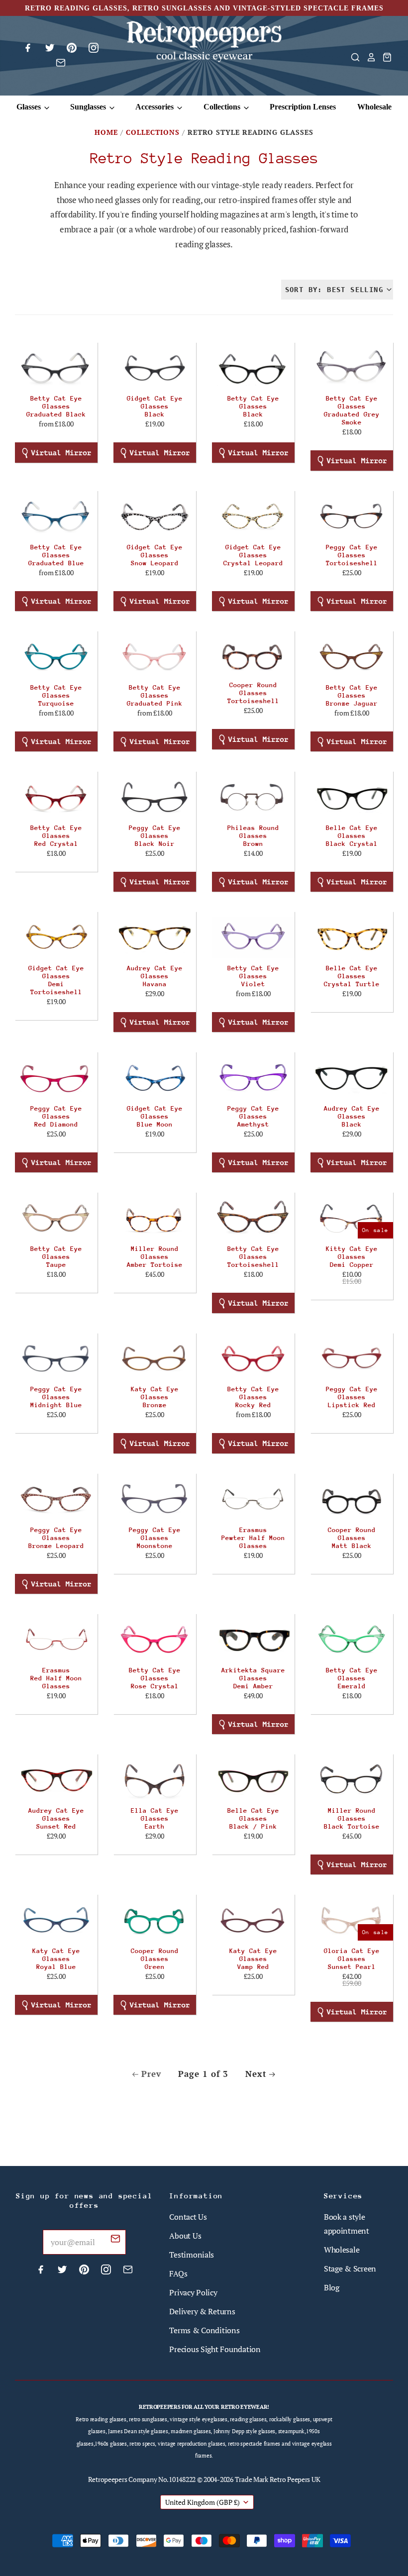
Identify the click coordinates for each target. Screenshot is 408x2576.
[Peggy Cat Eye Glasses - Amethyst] (253, 1078)
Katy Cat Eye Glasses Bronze (155, 1397)
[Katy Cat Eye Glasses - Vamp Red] (253, 1920)
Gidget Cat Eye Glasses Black (155, 406)
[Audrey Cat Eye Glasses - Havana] (155, 937)
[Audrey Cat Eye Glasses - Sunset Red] (56, 1780)
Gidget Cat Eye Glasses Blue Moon (155, 1116)
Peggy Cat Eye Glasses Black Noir (155, 836)
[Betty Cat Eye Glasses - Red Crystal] (56, 797)
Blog (332, 2287)
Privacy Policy (193, 2292)
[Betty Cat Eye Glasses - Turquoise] (56, 657)
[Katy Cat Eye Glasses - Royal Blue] (56, 1920)
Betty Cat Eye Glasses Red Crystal (56, 836)
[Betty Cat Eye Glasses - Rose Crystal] (155, 1639)
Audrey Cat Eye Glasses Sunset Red (56, 1818)
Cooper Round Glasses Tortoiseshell (253, 693)
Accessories (155, 107)
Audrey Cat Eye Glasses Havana (155, 976)
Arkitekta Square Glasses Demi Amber (253, 1678)
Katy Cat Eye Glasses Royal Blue (56, 1959)
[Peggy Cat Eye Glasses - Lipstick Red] (352, 1359)
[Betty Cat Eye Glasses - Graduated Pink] (155, 657)
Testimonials (192, 2255)
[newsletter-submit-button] (115, 2240)
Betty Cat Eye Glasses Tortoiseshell (253, 1257)
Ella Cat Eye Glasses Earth (155, 1818)
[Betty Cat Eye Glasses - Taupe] (56, 1218)
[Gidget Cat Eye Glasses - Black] (155, 368)
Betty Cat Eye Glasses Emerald (352, 1678)
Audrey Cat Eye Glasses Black (352, 1116)
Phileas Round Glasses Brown (253, 836)
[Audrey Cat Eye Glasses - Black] (352, 1078)
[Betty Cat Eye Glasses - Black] (253, 368)
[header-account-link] (368, 57)
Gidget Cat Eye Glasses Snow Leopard (155, 555)
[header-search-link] (352, 57)
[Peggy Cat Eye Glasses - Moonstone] (155, 1499)
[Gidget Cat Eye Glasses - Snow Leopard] (155, 516)
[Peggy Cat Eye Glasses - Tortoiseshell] (352, 516)
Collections (223, 107)
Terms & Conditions (204, 2330)
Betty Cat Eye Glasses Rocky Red (253, 1397)
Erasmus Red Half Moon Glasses (56, 1678)
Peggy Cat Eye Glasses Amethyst (253, 1116)
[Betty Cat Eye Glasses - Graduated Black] (56, 368)
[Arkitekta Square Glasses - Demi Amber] (253, 1639)
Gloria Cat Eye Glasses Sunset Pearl (352, 1959)
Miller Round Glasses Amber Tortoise (155, 1257)
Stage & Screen (350, 2268)
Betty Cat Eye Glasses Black (253, 406)
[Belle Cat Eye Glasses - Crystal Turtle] (352, 937)
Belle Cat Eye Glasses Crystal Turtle (352, 976)
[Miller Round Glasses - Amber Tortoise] (155, 1218)
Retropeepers (108, 2479)
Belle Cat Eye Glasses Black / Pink (253, 1818)
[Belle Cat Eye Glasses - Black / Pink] (253, 1780)
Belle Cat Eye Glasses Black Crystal (352, 836)
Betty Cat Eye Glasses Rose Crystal (155, 1678)
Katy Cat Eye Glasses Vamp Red (253, 1959)
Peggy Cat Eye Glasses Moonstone (155, 1538)
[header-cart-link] (384, 57)
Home (106, 132)
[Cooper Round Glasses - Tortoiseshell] (253, 656)
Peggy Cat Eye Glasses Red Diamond (56, 1116)
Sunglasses (89, 107)
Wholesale (374, 107)
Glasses (30, 107)
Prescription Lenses (303, 107)
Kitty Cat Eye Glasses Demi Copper (352, 1257)
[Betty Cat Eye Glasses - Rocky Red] (253, 1359)
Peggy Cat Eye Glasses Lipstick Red (352, 1397)
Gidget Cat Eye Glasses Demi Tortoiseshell (56, 980)
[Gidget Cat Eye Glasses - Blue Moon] (155, 1078)
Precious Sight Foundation (215, 2349)
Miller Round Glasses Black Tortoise (352, 1818)
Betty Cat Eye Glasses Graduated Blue (56, 555)
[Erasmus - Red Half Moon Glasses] (56, 1639)
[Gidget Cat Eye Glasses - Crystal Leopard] (253, 516)
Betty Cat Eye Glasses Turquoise (56, 695)
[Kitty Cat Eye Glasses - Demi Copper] (352, 1218)
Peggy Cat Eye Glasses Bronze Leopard (56, 1538)
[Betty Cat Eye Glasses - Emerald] (352, 1639)
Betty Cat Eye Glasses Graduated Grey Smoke (352, 410)
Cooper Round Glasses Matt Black (352, 1538)
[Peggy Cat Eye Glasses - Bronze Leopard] (56, 1499)
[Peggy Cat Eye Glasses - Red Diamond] (56, 1078)
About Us (185, 2236)
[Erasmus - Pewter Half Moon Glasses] (253, 1499)
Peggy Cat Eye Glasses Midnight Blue (56, 1397)
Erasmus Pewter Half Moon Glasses (253, 1538)
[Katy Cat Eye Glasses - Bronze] (155, 1359)
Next (256, 2074)
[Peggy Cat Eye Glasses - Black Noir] (155, 797)
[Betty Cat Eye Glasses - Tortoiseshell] (253, 1218)
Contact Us (188, 2217)
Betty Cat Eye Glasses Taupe (56, 1257)
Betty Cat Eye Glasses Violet (253, 976)
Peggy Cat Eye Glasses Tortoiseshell (352, 555)
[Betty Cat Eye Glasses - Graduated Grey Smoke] (352, 368)
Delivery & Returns (202, 2311)
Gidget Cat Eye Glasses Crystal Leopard (253, 555)
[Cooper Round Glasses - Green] (155, 1920)
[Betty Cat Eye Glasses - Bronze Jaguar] (352, 657)
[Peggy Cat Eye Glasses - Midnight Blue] (56, 1359)
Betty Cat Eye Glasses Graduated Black (56, 406)
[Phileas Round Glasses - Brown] (253, 797)
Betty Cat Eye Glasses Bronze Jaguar (352, 695)
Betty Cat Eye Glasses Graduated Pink (155, 695)
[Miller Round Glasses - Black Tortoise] (352, 1780)
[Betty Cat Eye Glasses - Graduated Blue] (56, 516)
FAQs (178, 2273)
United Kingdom (203, 2502)
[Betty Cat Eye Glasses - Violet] (253, 937)
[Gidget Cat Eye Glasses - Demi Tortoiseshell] (56, 937)
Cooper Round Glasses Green (155, 1959)
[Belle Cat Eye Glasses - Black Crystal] (352, 797)
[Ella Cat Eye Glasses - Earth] (155, 1780)
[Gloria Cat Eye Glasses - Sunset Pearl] (352, 1920)
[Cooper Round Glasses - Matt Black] (352, 1499)
